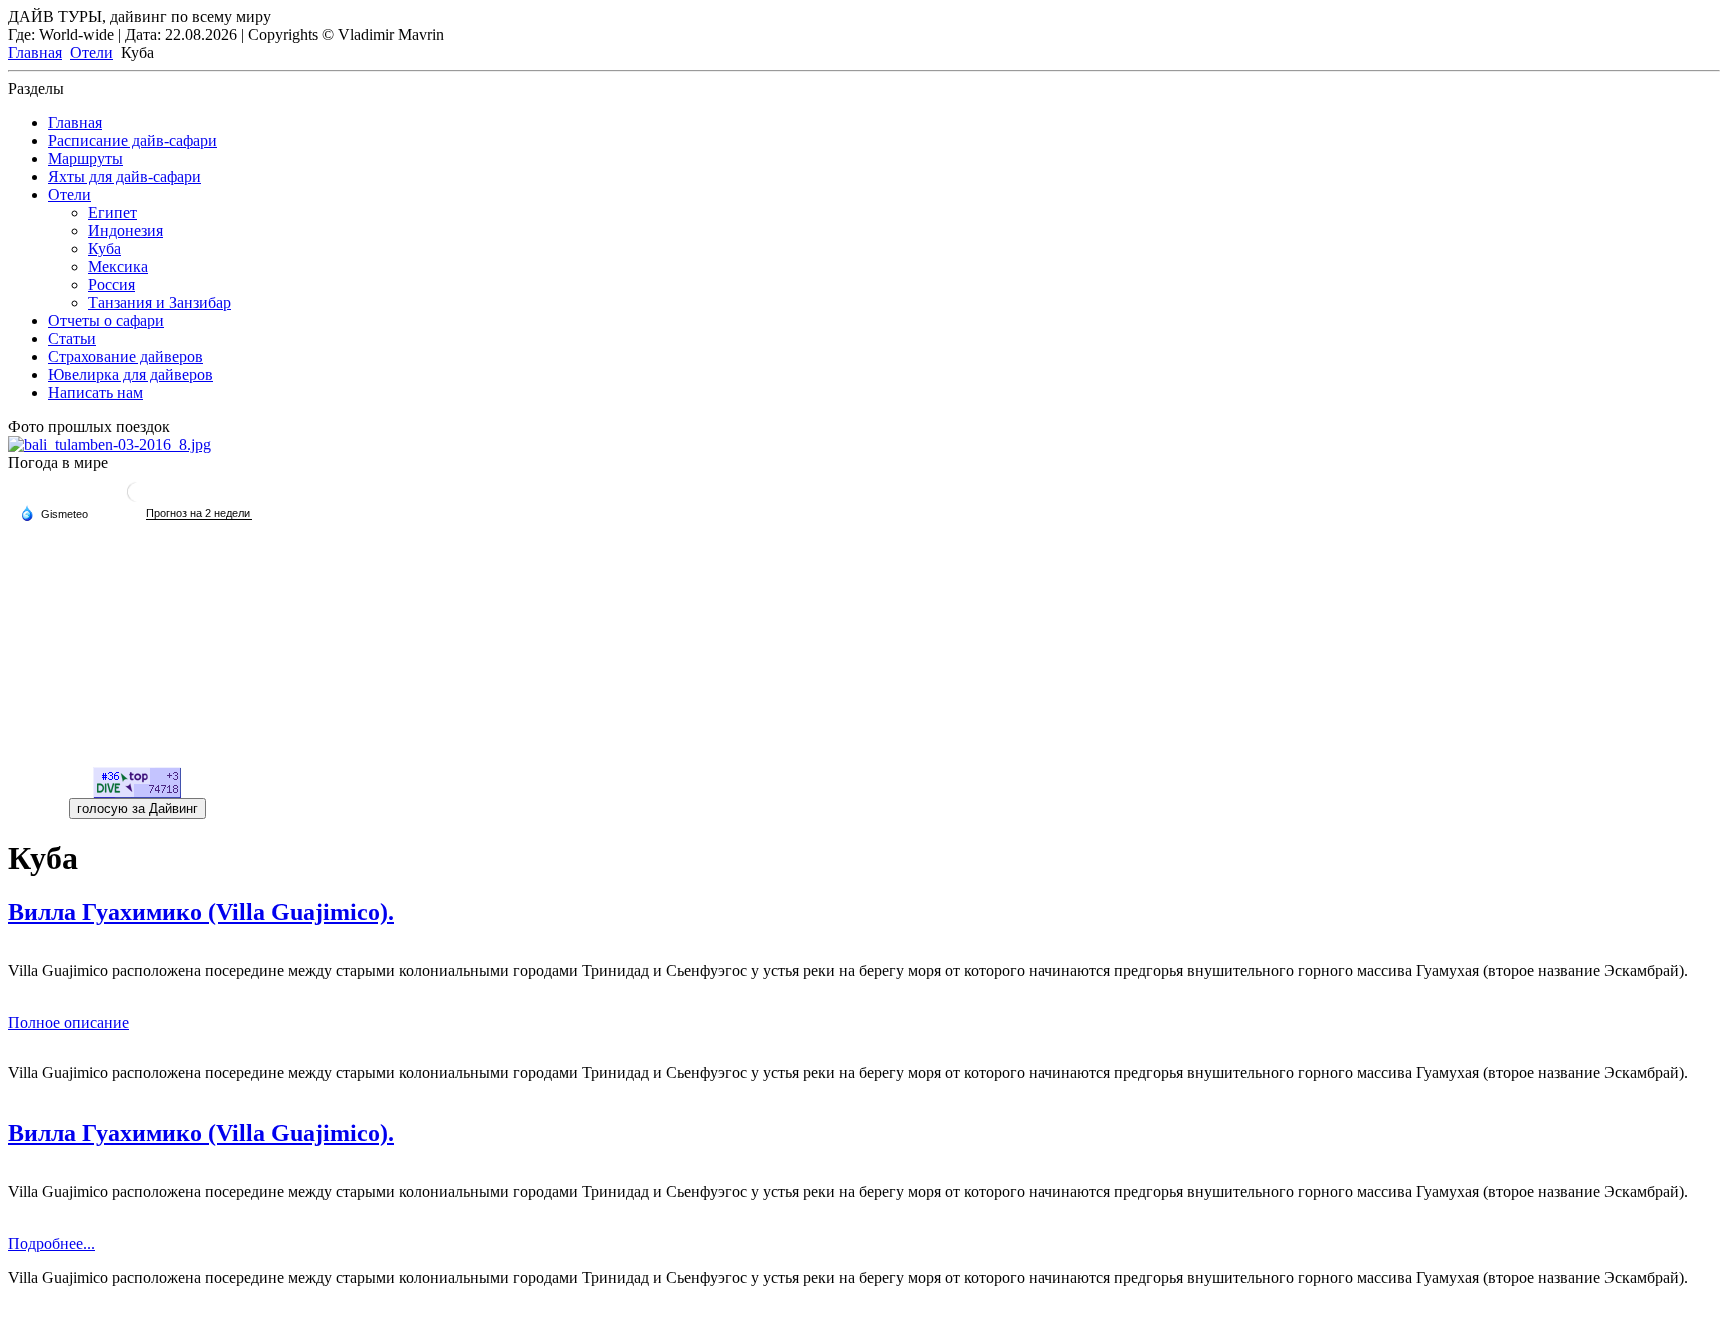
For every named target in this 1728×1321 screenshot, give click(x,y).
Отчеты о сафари (106, 320)
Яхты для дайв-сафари (124, 176)
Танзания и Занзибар (159, 302)
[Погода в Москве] (137, 499)
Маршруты (85, 158)
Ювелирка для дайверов (130, 374)
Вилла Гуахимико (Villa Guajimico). (201, 1133)
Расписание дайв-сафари (132, 140)
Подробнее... (51, 1243)
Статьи (72, 338)
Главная (35, 52)
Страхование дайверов (125, 356)
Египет (112, 212)
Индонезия (125, 230)
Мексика (118, 266)
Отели (91, 52)
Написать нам (95, 392)
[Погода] (54, 513)
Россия (111, 284)
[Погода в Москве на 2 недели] (199, 513)
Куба (104, 248)
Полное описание (68, 1022)
